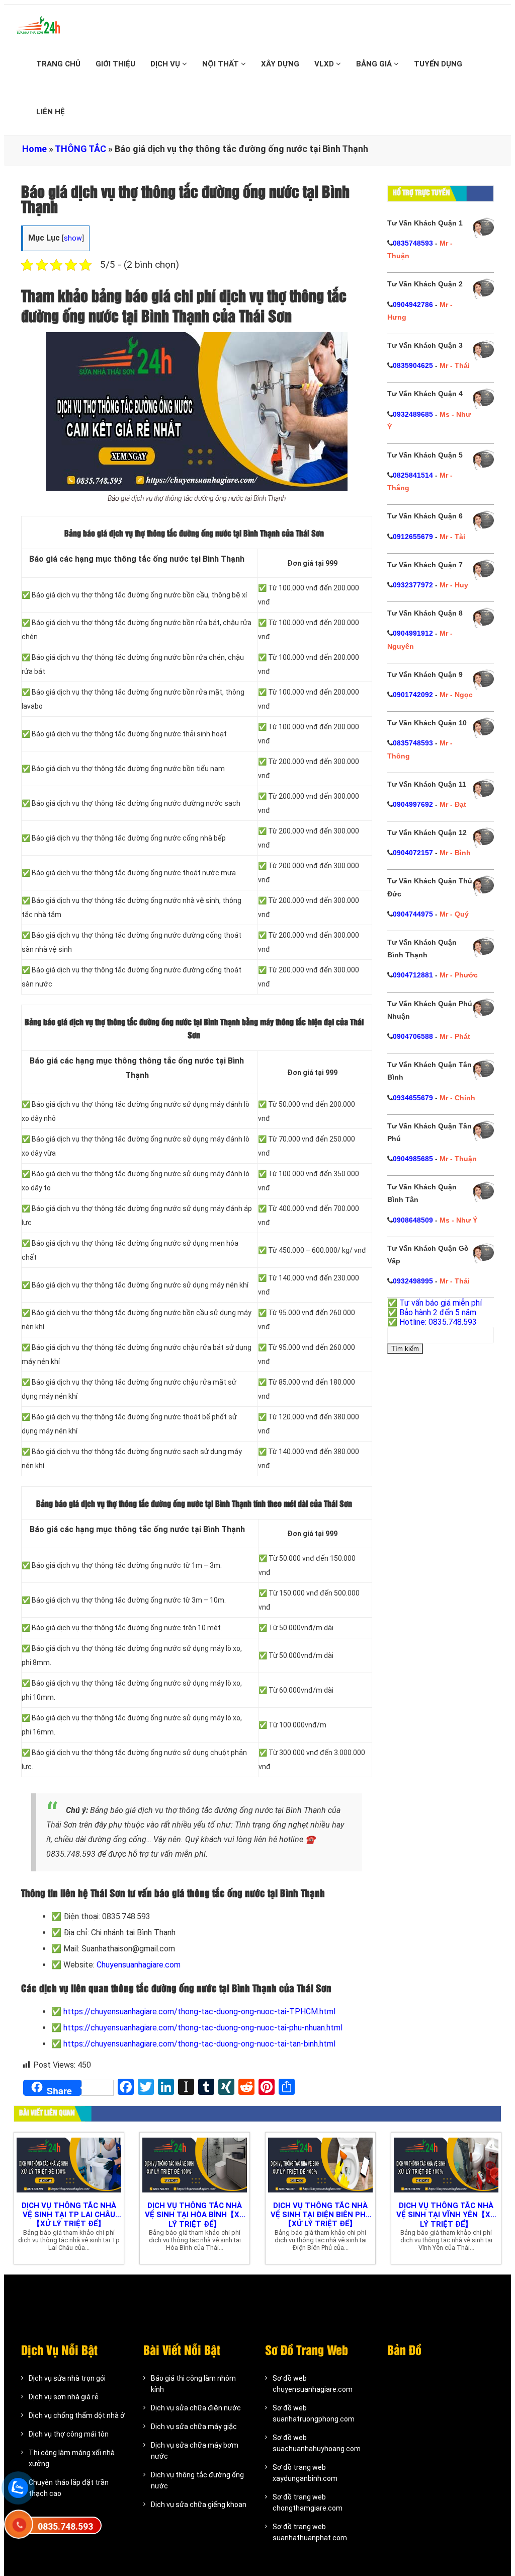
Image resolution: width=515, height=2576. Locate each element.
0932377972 (413, 585)
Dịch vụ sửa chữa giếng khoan (199, 2505)
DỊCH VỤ (166, 64)
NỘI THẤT (222, 64)
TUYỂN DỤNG (438, 64)
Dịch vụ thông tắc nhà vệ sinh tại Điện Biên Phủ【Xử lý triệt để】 (321, 2215)
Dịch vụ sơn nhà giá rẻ (64, 2397)
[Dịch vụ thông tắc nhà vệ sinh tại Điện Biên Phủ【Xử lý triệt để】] (320, 2164)
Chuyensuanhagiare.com (139, 1965)
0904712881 (413, 975)
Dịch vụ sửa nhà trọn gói (67, 2378)
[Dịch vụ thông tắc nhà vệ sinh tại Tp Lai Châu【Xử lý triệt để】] (69, 2164)
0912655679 (413, 537)
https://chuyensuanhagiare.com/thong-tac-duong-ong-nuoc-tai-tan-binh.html (199, 2044)
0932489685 (413, 414)
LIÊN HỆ (51, 112)
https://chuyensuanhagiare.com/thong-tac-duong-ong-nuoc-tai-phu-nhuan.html (203, 2028)
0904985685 (413, 1159)
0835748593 (413, 243)
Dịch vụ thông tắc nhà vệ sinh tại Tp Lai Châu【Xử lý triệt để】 (69, 2215)
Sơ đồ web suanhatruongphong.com (314, 2413)
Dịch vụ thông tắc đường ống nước (197, 2480)
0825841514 (413, 475)
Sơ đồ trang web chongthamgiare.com (308, 2503)
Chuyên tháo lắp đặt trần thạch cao (69, 2488)
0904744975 (413, 914)
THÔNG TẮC (80, 149)
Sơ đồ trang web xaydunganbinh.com (305, 2473)
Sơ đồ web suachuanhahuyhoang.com (317, 2443)
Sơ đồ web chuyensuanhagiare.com (313, 2384)
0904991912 (413, 633)
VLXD (325, 64)
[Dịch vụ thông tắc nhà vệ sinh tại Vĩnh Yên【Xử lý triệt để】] (446, 2164)
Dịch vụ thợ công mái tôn (69, 2434)
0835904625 (413, 365)
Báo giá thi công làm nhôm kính (193, 2384)
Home (34, 149)
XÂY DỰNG (280, 64)
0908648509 (413, 1220)
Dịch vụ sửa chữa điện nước (196, 2408)
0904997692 (413, 804)
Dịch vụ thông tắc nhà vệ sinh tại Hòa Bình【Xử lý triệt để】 (195, 2215)
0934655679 (413, 1098)
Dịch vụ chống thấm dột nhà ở (77, 2415)
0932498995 (413, 1281)
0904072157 (413, 853)
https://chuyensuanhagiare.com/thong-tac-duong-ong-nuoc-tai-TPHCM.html (199, 2012)
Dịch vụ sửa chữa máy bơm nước (195, 2451)
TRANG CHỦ (58, 64)
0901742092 (413, 695)
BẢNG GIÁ (375, 64)
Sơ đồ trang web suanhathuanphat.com (310, 2532)
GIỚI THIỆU (115, 64)
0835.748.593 (65, 2526)
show (73, 238)
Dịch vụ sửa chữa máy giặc (194, 2427)
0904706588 (413, 1036)
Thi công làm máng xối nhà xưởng (72, 2458)
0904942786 (413, 305)
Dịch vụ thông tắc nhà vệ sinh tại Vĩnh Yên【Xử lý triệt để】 (446, 2215)
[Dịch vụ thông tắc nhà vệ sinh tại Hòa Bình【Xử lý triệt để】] (195, 2164)
